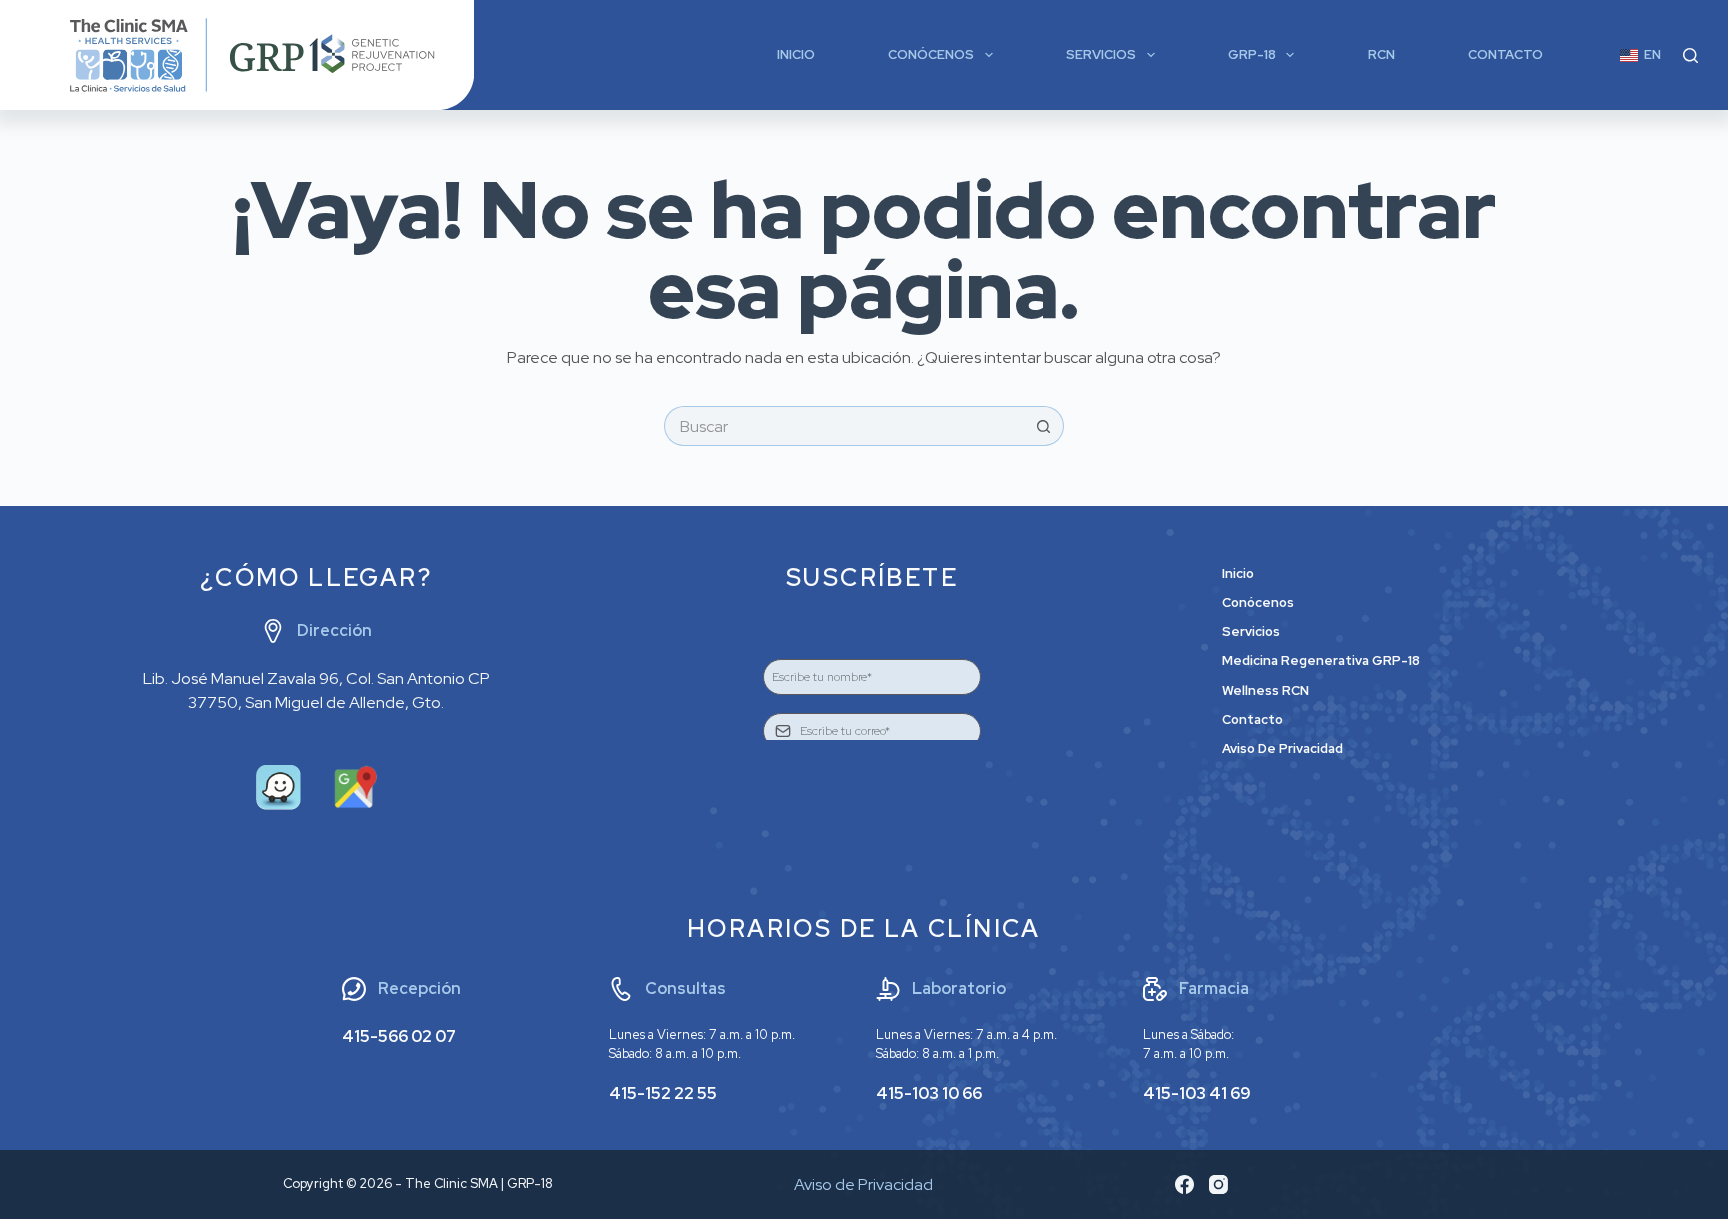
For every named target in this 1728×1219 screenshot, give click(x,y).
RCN (1381, 54)
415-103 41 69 (1197, 1093)
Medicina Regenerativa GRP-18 (1321, 661)
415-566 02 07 (399, 1036)
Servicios (1101, 54)
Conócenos (931, 54)
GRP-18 (1252, 54)
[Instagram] (1218, 1184)
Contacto (1505, 54)
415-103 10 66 (929, 1093)
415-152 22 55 (663, 1093)
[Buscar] (1690, 55)
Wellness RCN (1265, 691)
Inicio (796, 54)
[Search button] (1044, 426)
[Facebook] (1184, 1184)
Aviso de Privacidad (1282, 749)
